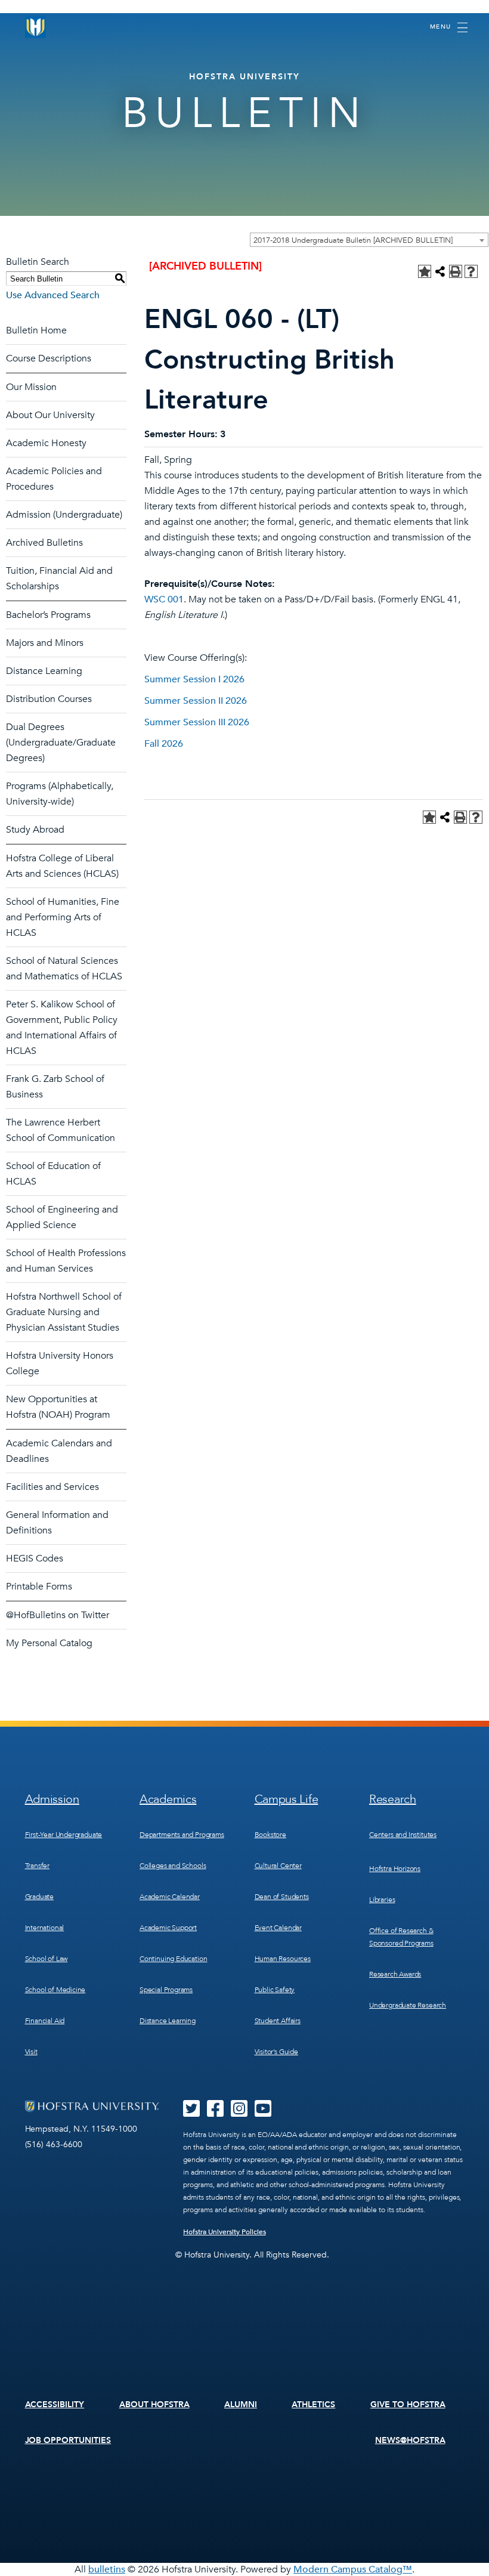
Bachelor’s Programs (48, 615)
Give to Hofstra (408, 2405)
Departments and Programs (182, 1835)
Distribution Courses (49, 699)
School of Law (47, 1959)
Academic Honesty (46, 443)
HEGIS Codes (35, 1558)
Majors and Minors (45, 643)
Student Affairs (278, 2021)
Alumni (241, 2405)
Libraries (382, 1900)
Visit (31, 2052)
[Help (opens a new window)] (471, 271)
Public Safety (275, 1990)
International (45, 1928)
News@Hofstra (410, 2440)
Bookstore (270, 1835)
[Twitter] (191, 2113)
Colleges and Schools (173, 1866)
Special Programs (166, 1990)
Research (393, 1799)
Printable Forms (39, 1587)
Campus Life (287, 1799)
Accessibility (55, 2405)
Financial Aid (45, 2021)
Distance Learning (44, 671)
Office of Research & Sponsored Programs (401, 1937)
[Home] (36, 27)
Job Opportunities (68, 2440)
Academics (168, 1799)
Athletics (313, 2405)
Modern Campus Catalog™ (353, 2569)
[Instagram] (239, 2113)
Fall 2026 (164, 744)
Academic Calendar (170, 1897)
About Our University (50, 415)
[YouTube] (263, 2113)
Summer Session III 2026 (197, 722)
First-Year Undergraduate (64, 1835)
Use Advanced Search (53, 295)
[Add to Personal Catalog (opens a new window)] (425, 271)
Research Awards (395, 1974)
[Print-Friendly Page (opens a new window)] (456, 271)
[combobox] (369, 240)
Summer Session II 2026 (196, 701)
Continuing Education (173, 1959)
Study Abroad (35, 830)
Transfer (38, 1866)
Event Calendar (278, 1928)
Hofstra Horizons (395, 1869)
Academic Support (168, 1928)
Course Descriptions (49, 358)
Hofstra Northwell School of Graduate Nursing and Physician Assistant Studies (64, 1312)
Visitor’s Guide (276, 2052)
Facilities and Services (52, 1487)
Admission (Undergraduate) (64, 515)
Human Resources (283, 1959)
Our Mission (31, 387)
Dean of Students (282, 1897)
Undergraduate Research (408, 2005)
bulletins (107, 2569)
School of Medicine (55, 1990)
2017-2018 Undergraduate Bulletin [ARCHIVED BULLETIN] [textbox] (353, 240)
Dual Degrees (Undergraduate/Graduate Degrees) (61, 743)
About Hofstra (154, 2405)
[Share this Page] (440, 271)
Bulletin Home (36, 330)
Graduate (40, 1897)
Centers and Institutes (403, 1835)
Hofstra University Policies (225, 2232)
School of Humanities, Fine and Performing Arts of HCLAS (63, 917)
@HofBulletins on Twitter (58, 1615)
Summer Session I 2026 (194, 679)
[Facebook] (215, 2113)
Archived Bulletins (44, 543)
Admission (52, 1799)
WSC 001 (164, 599)
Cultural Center (278, 1866)
